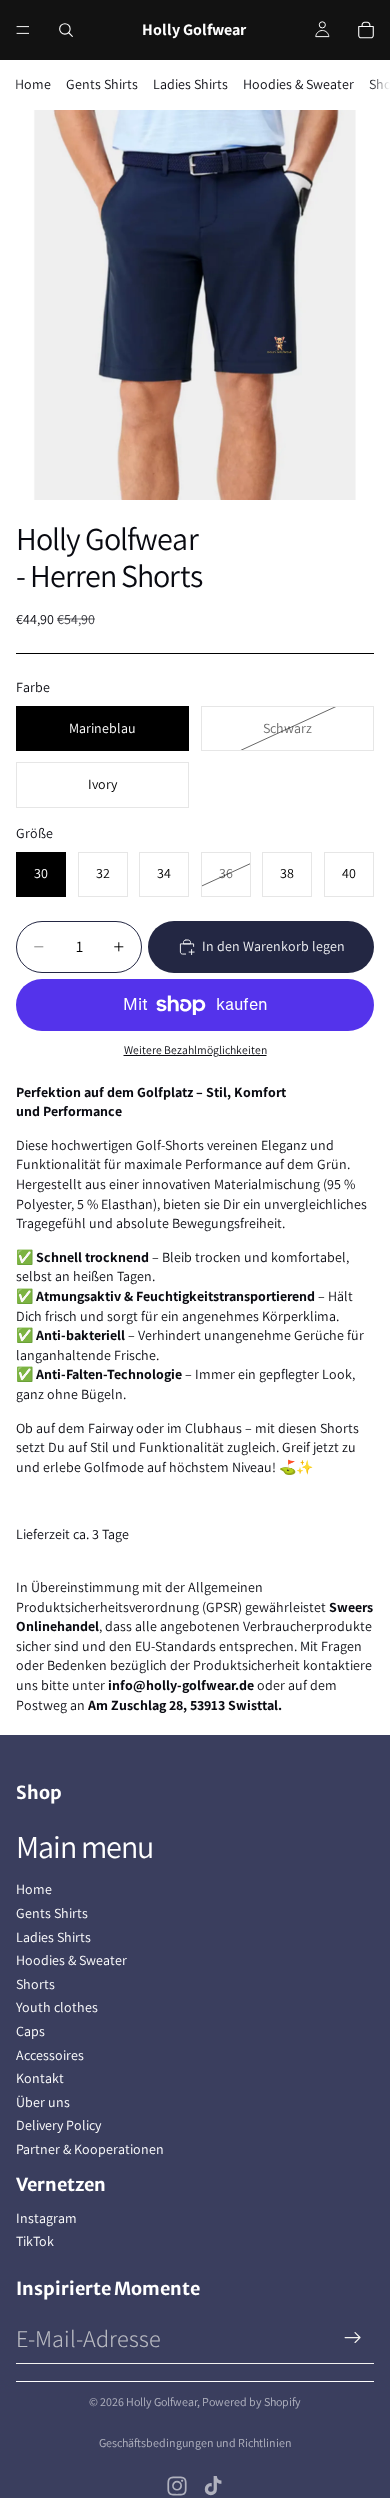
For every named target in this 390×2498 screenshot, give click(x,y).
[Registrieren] (353, 2338)
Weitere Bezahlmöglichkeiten (195, 1049)
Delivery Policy (58, 2125)
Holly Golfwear (161, 2401)
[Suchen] (66, 30)
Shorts (35, 1984)
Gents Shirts (102, 84)
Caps (30, 2031)
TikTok (35, 2241)
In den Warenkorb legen (273, 946)
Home (33, 84)
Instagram (46, 2218)
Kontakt (40, 2078)
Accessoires (50, 2055)
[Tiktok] (213, 2486)
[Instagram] (177, 2486)
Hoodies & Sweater (298, 84)
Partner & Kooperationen (90, 2149)
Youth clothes (57, 2007)
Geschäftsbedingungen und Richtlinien (195, 2442)
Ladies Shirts (190, 84)
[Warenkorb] (366, 30)
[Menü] (23, 30)
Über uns (43, 2102)
